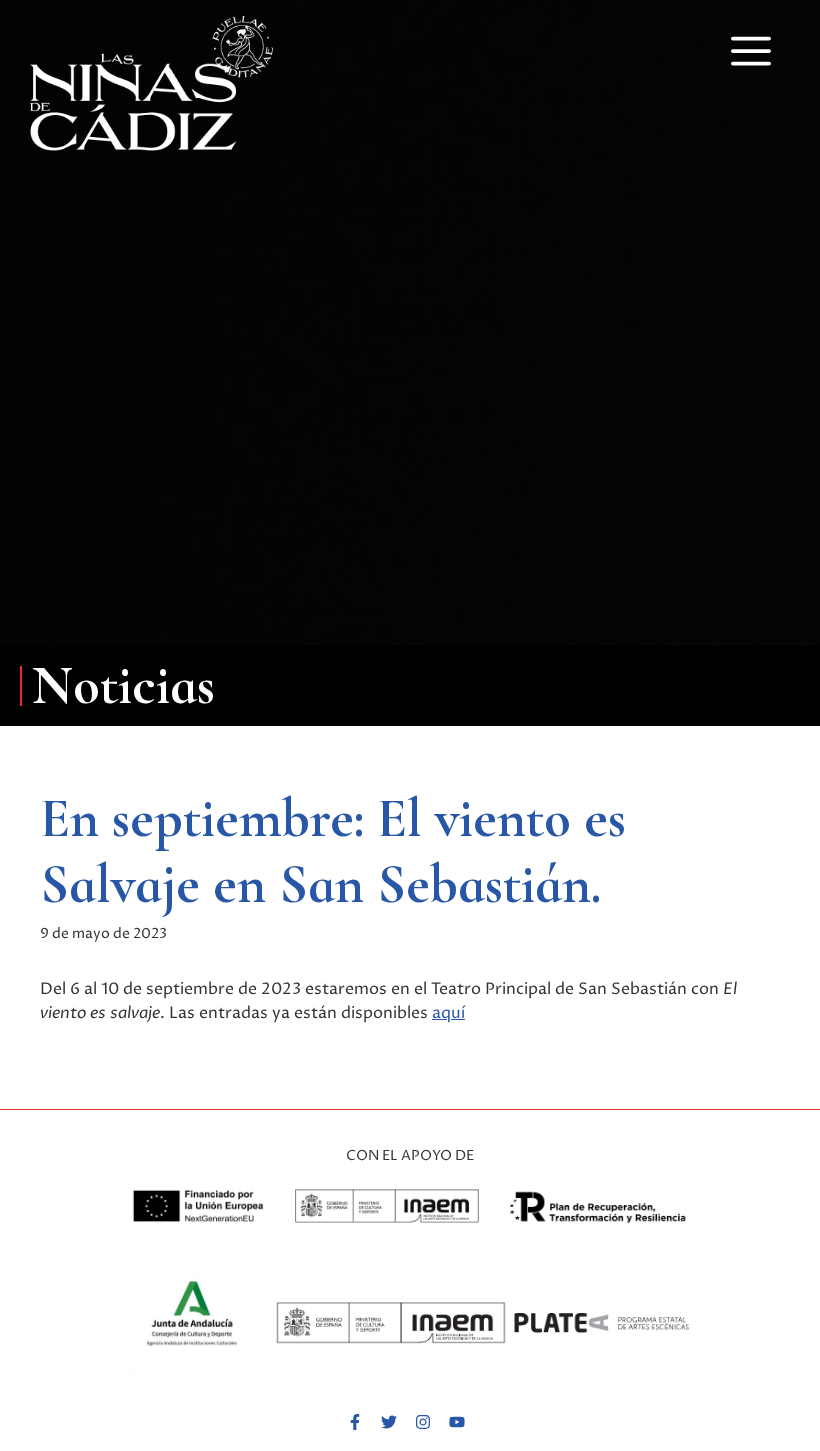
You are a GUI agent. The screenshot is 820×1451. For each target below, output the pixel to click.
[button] (751, 49)
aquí (448, 1013)
